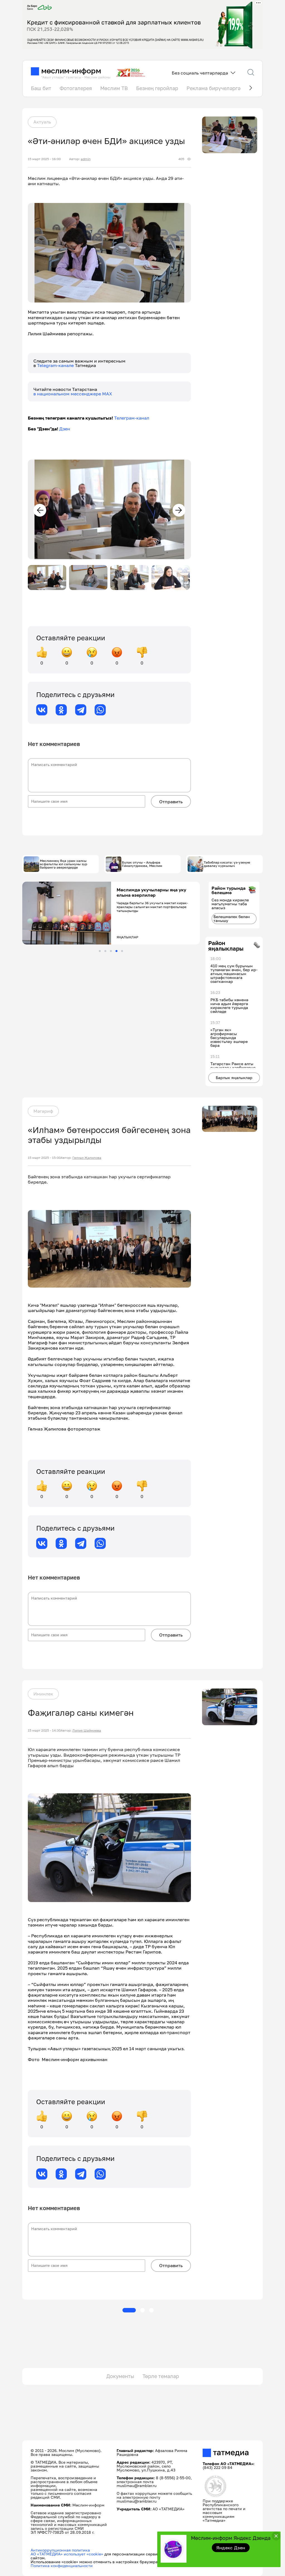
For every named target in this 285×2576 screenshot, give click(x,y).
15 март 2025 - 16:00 (44, 159)
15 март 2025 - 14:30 (44, 1730)
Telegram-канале (56, 365)
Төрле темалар (161, 2376)
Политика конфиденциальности (62, 2566)
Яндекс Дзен (231, 2548)
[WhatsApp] (100, 710)
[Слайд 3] (111, 951)
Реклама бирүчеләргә (213, 88)
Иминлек (43, 1694)
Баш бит (41, 88)
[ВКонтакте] (42, 710)
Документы (120, 2376)
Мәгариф (43, 1111)
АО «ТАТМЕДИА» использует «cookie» (67, 2554)
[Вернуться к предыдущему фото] (40, 510)
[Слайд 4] (116, 951)
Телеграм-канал (132, 418)
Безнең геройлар (157, 88)
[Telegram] (81, 710)
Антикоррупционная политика (60, 2550)
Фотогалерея (76, 88)
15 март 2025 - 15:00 (44, 1158)
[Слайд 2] (105, 951)
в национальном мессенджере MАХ (73, 394)
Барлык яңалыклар (234, 1078)
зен (66, 429)
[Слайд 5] (122, 951)
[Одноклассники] (61, 710)
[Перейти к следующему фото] (179, 510)
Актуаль (42, 122)
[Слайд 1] (100, 951)
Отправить (171, 802)
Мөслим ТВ (114, 88)
